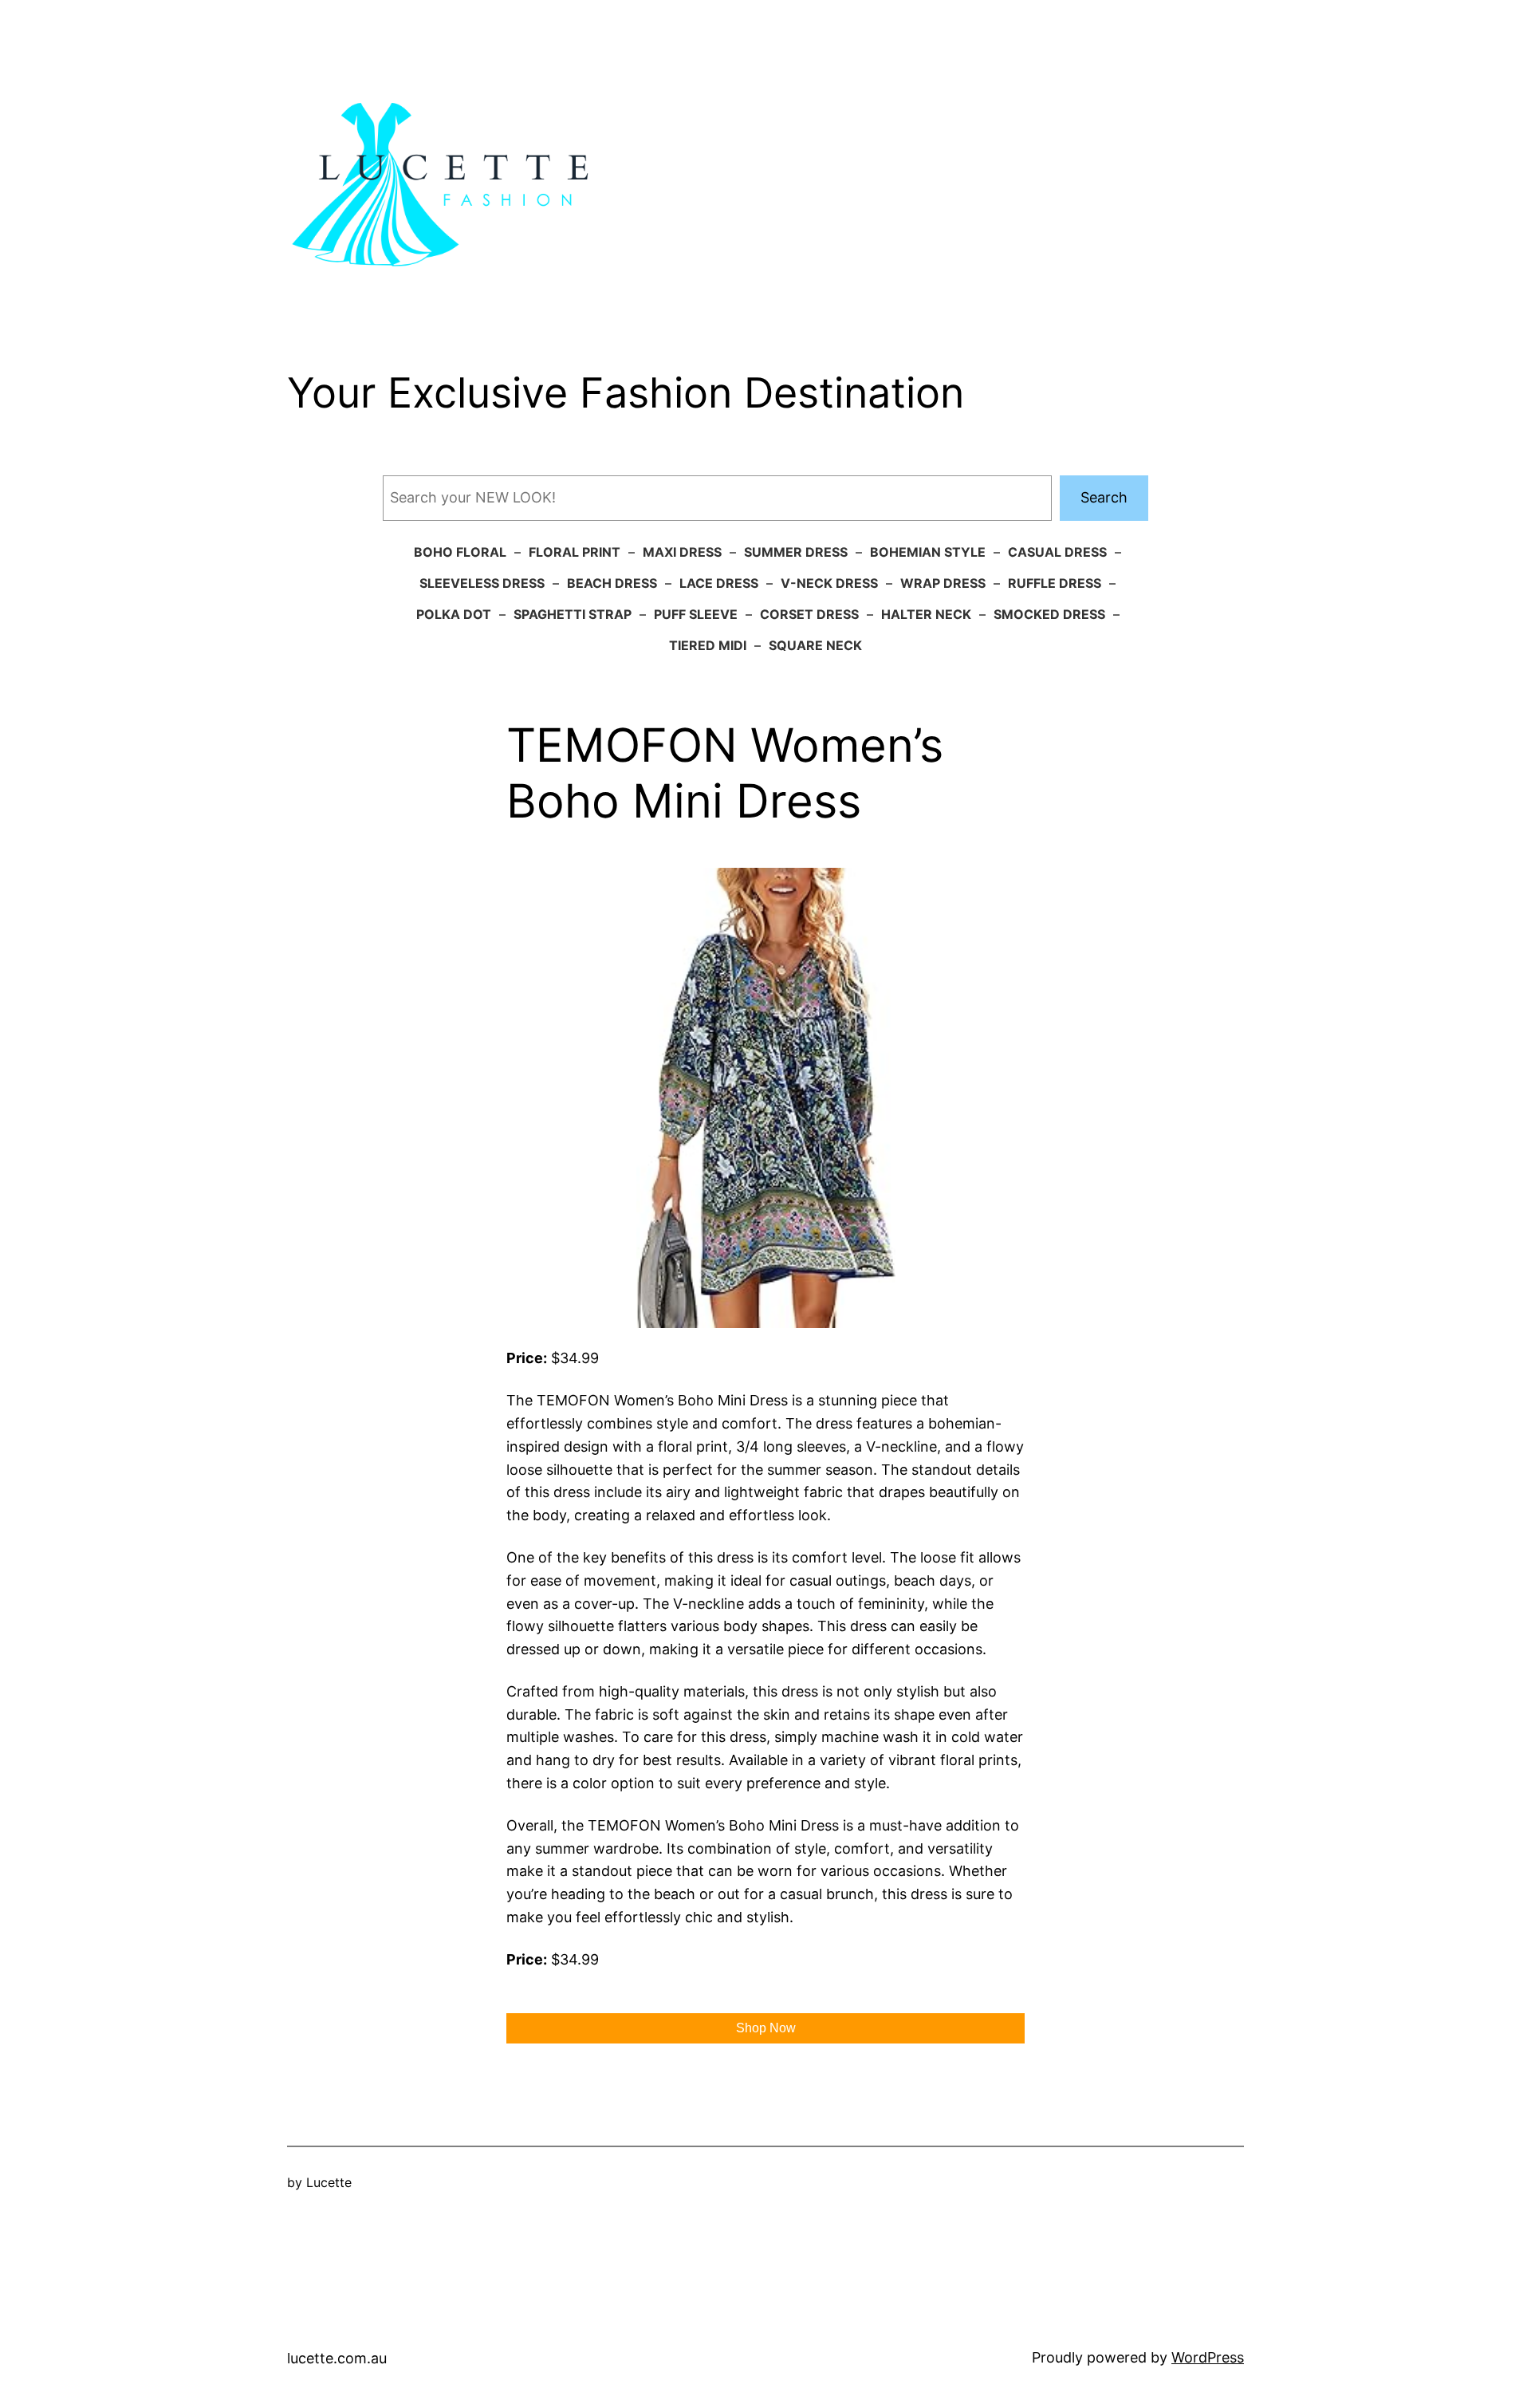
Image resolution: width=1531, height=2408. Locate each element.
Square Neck (815, 645)
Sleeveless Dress (482, 583)
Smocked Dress (1049, 614)
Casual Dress (1057, 552)
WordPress (1208, 2357)
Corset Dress (809, 614)
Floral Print (575, 552)
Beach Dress (612, 583)
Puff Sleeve (696, 614)
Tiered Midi (708, 645)
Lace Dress (719, 583)
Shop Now (766, 2028)
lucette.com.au (337, 2358)
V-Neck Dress (829, 583)
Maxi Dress (682, 552)
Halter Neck (926, 614)
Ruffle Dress (1055, 583)
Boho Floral (460, 552)
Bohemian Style (928, 552)
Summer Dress (796, 552)
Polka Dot (454, 614)
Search (1104, 497)
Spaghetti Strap (573, 614)
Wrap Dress (943, 583)
